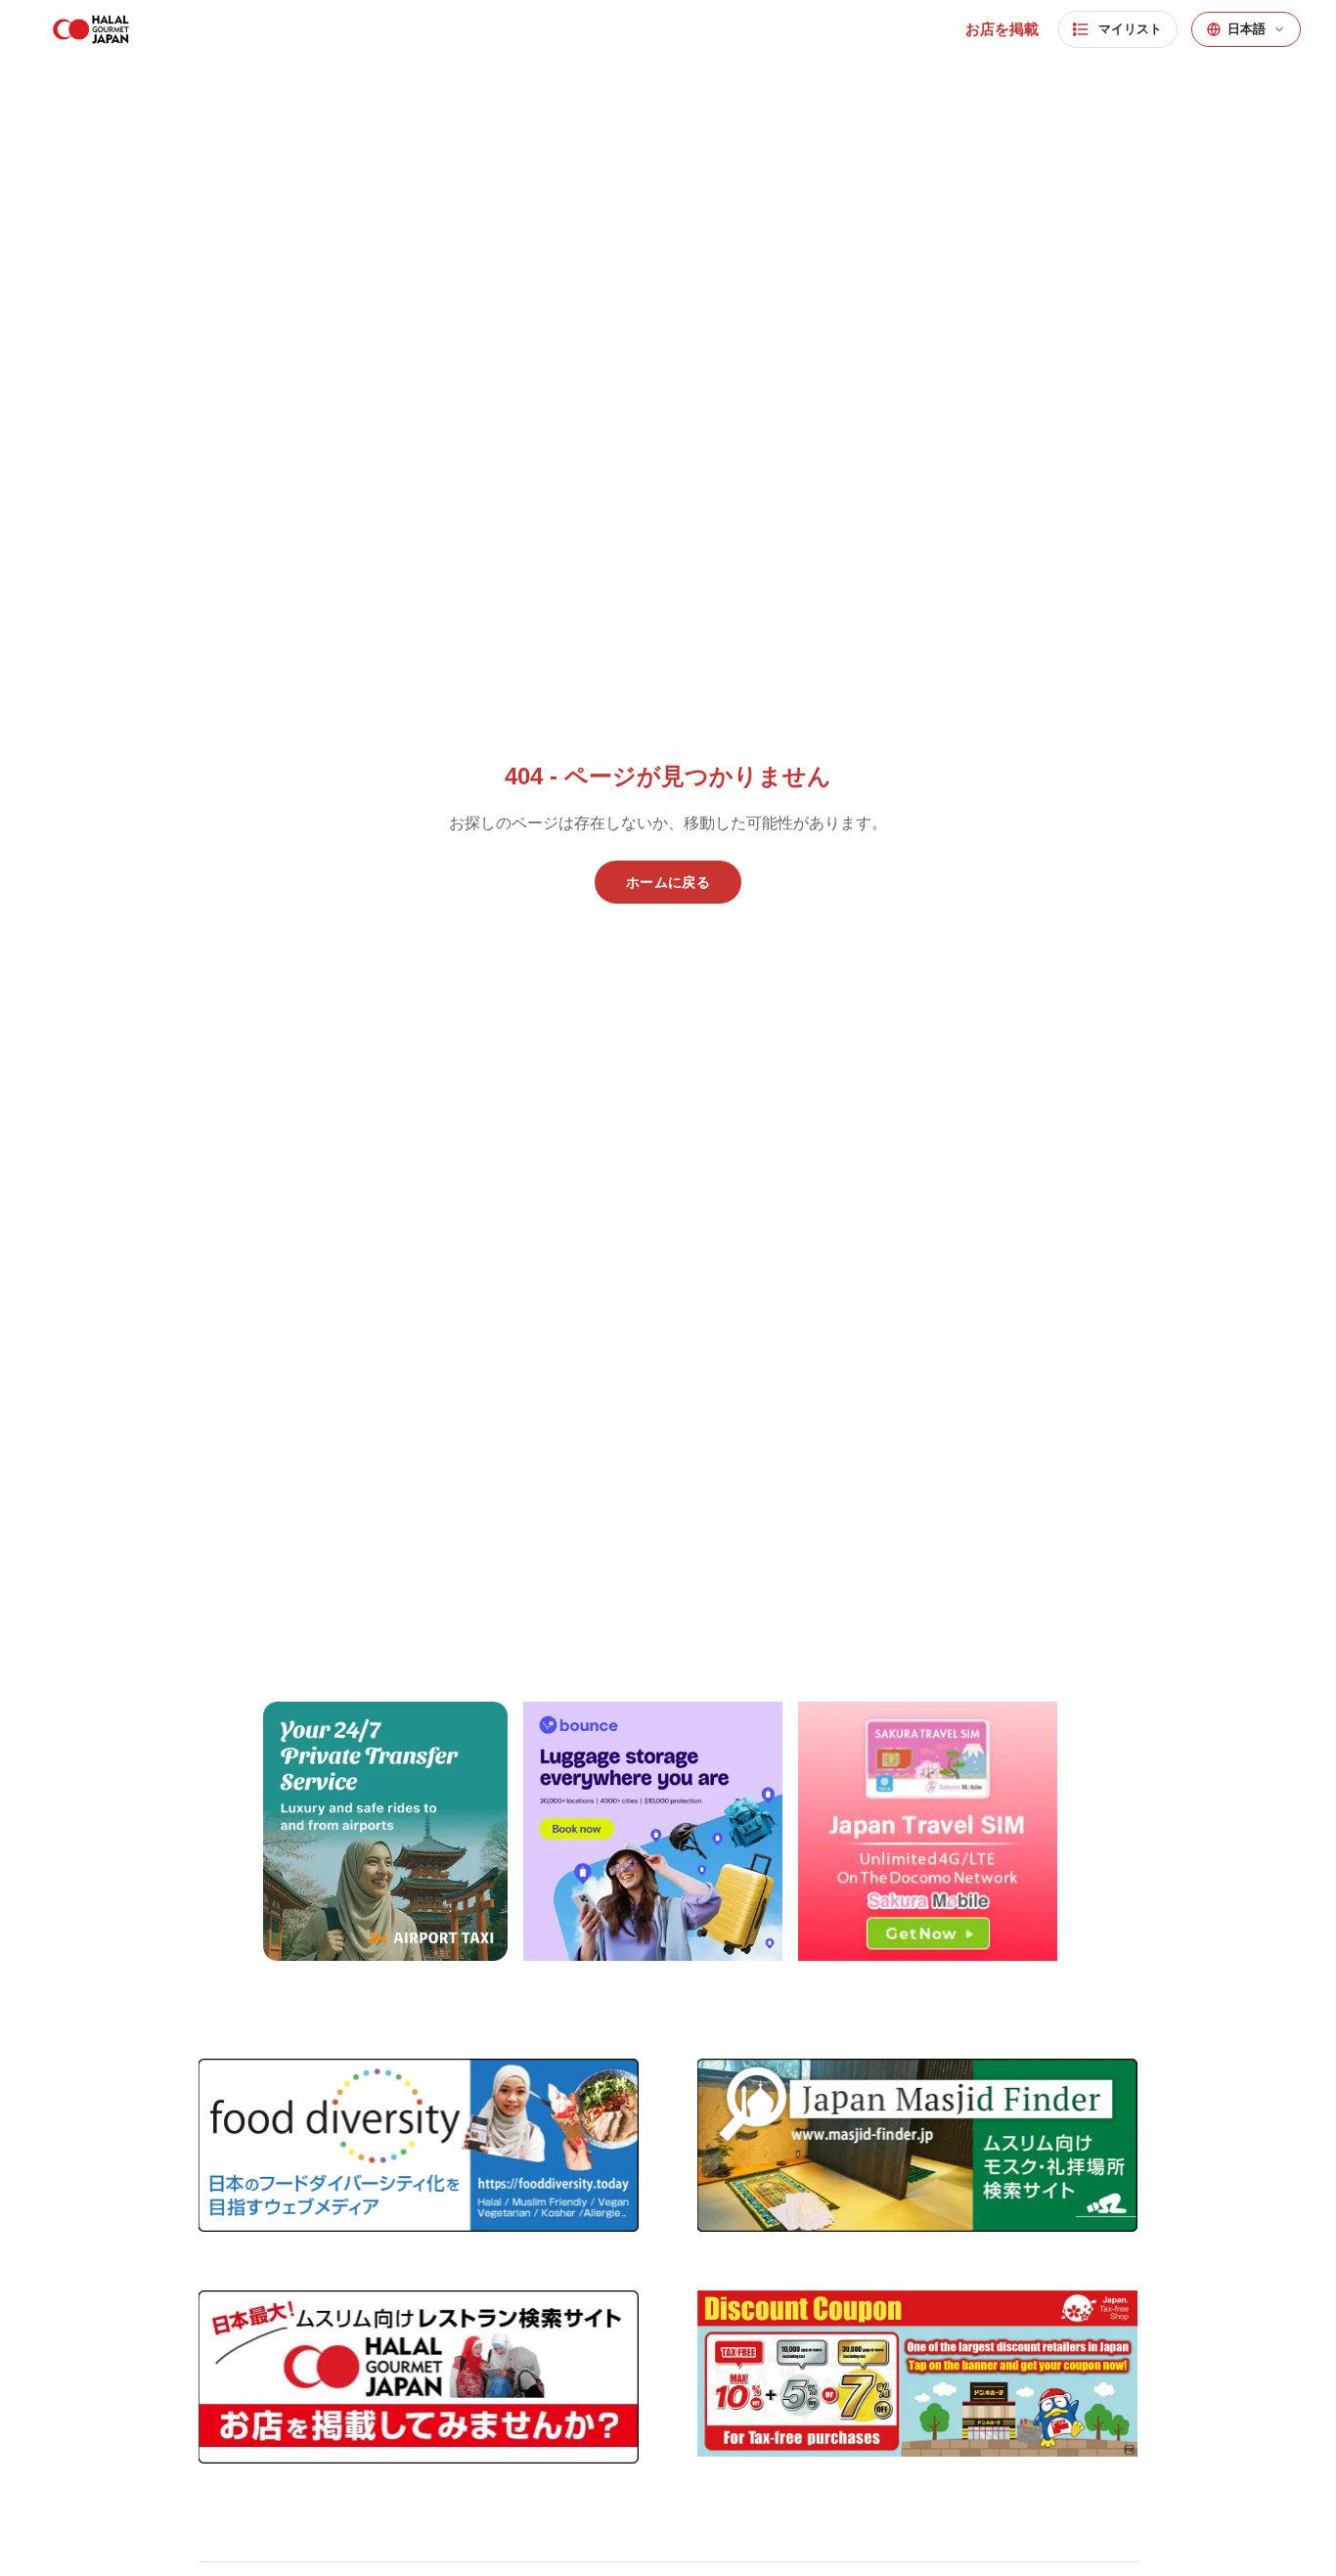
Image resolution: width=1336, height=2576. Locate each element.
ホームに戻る (668, 882)
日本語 (1247, 29)
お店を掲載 (1002, 29)
